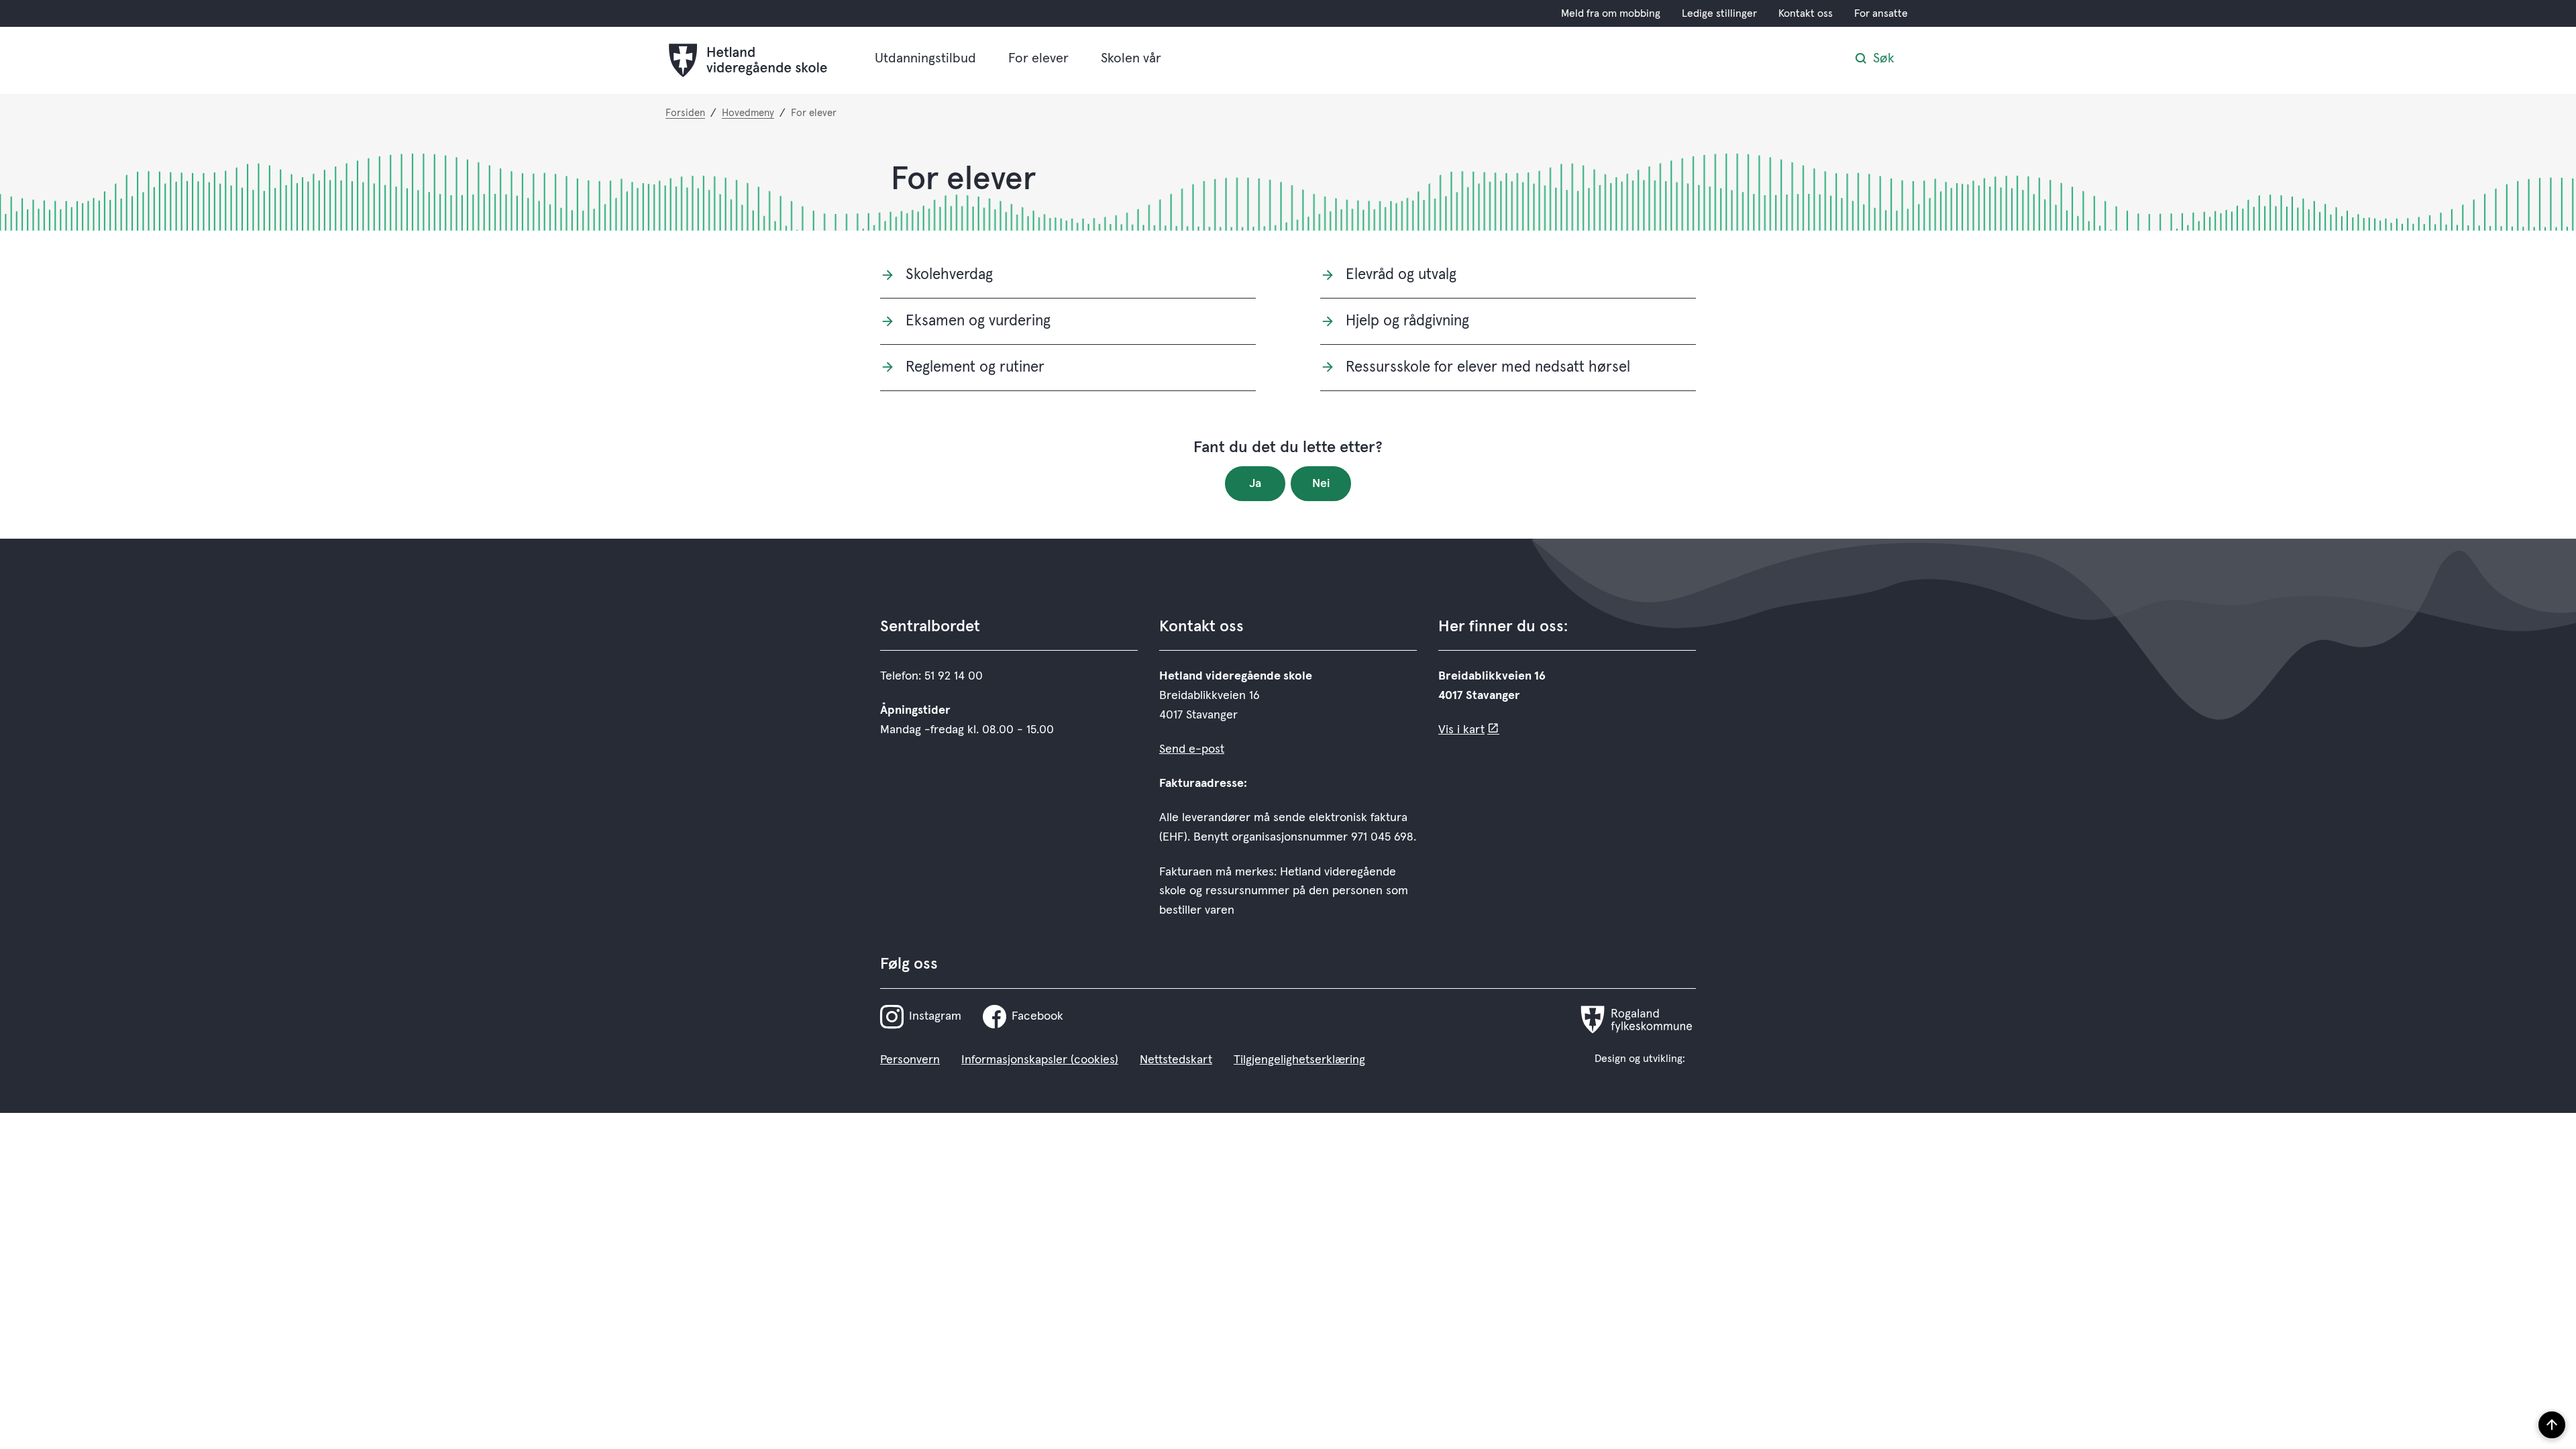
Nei (1321, 484)
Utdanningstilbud (925, 58)
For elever (1038, 58)
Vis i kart (1461, 730)
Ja (1255, 484)
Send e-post (1192, 749)
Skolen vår (1131, 58)
